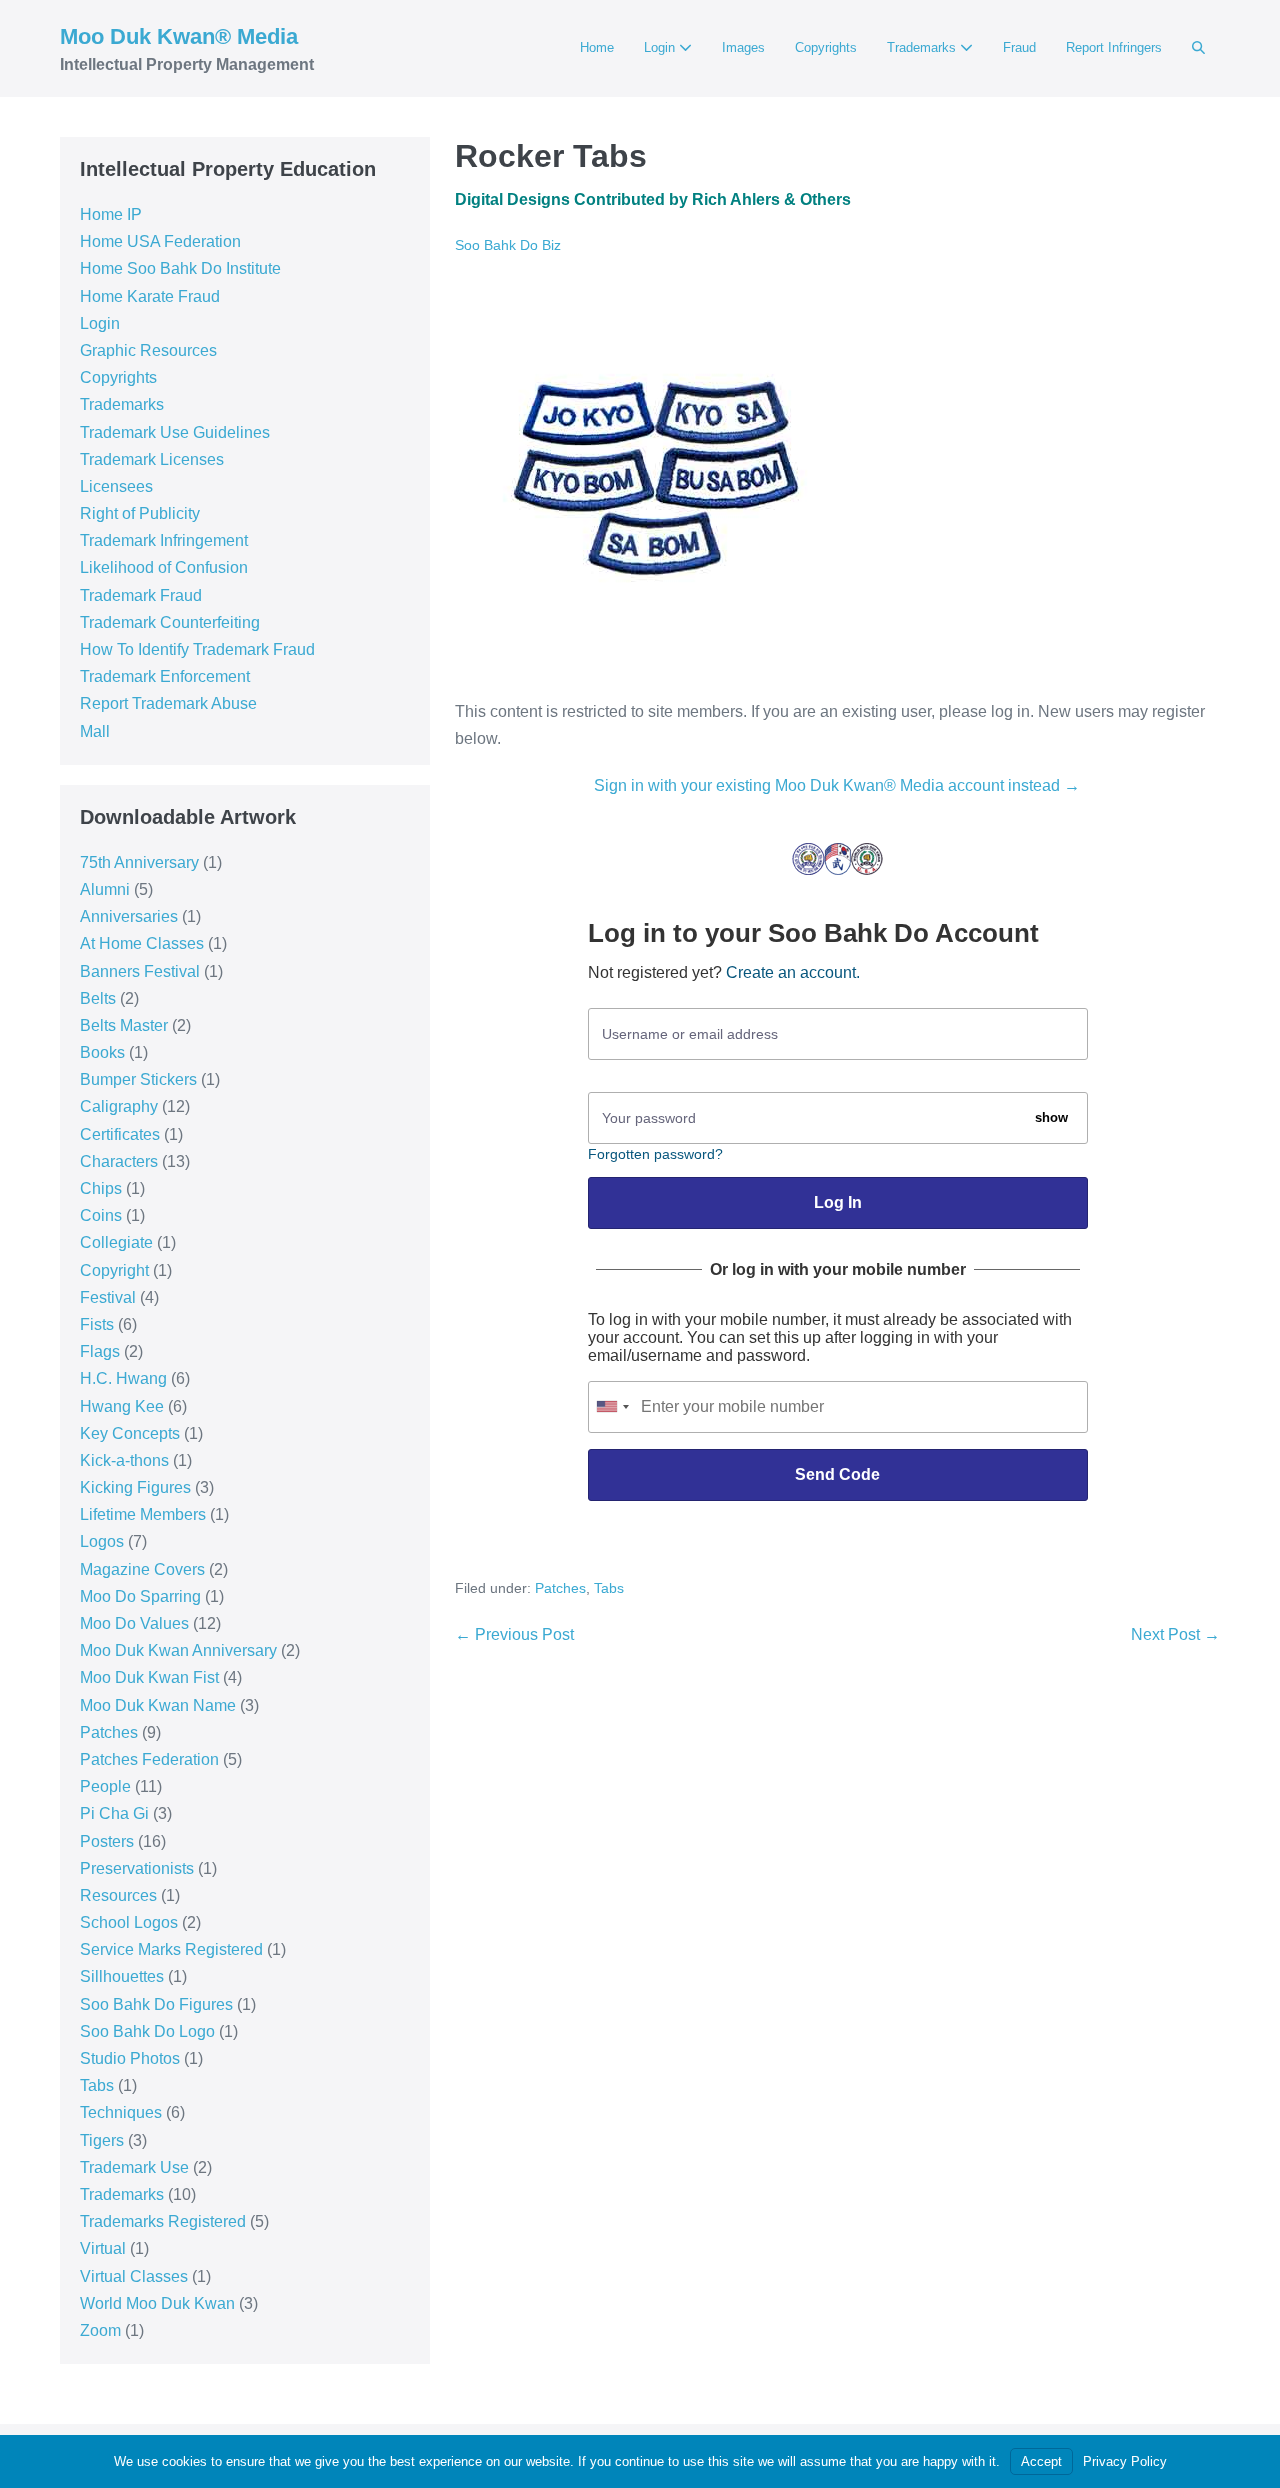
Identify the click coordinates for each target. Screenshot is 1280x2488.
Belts (98, 998)
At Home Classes (142, 943)
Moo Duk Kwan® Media (179, 36)
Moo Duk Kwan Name (158, 1705)
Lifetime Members (143, 1514)
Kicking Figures (135, 1487)
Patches (109, 1732)
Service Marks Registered (171, 1949)
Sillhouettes (122, 1976)
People (105, 1786)
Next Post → (1175, 1634)
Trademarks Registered (163, 2221)
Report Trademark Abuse (168, 703)
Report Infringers (1114, 47)
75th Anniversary (139, 862)
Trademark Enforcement (165, 676)
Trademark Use (134, 2167)
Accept (1041, 2461)
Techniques (121, 2112)
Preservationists (137, 1868)
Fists (97, 1324)
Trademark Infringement (164, 540)
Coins (101, 1215)
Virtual (103, 2248)
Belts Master (124, 1025)
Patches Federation (149, 1759)
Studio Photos (130, 2058)
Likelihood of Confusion (164, 567)
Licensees (116, 486)
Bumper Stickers (138, 1079)
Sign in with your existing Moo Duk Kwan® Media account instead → (837, 785)
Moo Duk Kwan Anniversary (178, 1650)
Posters (107, 1841)
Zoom (100, 2330)
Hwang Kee (122, 1406)
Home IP (111, 214)
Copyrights (826, 47)
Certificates (120, 1134)
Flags (100, 1351)
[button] (1198, 48)
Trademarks (923, 47)
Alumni (105, 889)
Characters (119, 1161)
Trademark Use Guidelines (175, 432)
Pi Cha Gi (114, 1813)
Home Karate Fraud (150, 296)
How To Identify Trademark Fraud (197, 649)
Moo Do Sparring (140, 1596)
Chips (101, 1188)
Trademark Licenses (152, 459)
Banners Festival (140, 971)
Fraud (1019, 47)
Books (102, 1052)
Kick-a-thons (124, 1460)
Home (597, 47)
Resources (118, 1895)
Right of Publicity (140, 513)
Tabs (97, 2085)
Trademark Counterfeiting (170, 622)
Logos (102, 1541)
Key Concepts (130, 1433)
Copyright (114, 1270)
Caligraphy (119, 1106)
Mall (95, 731)
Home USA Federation (160, 241)
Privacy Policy (1125, 2461)
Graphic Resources (148, 350)
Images (743, 47)
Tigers (102, 2140)
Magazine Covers (142, 1569)
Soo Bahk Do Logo (147, 2031)
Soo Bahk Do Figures (156, 2004)
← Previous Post (514, 1634)
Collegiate (116, 1242)
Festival (108, 1297)
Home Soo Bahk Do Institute (180, 268)
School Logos (129, 1922)
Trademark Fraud (141, 595)
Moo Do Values (134, 1623)
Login (661, 47)
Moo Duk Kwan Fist (149, 1677)
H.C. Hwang (123, 1378)
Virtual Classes (134, 2276)
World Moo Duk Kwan (157, 2303)
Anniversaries (129, 916)
